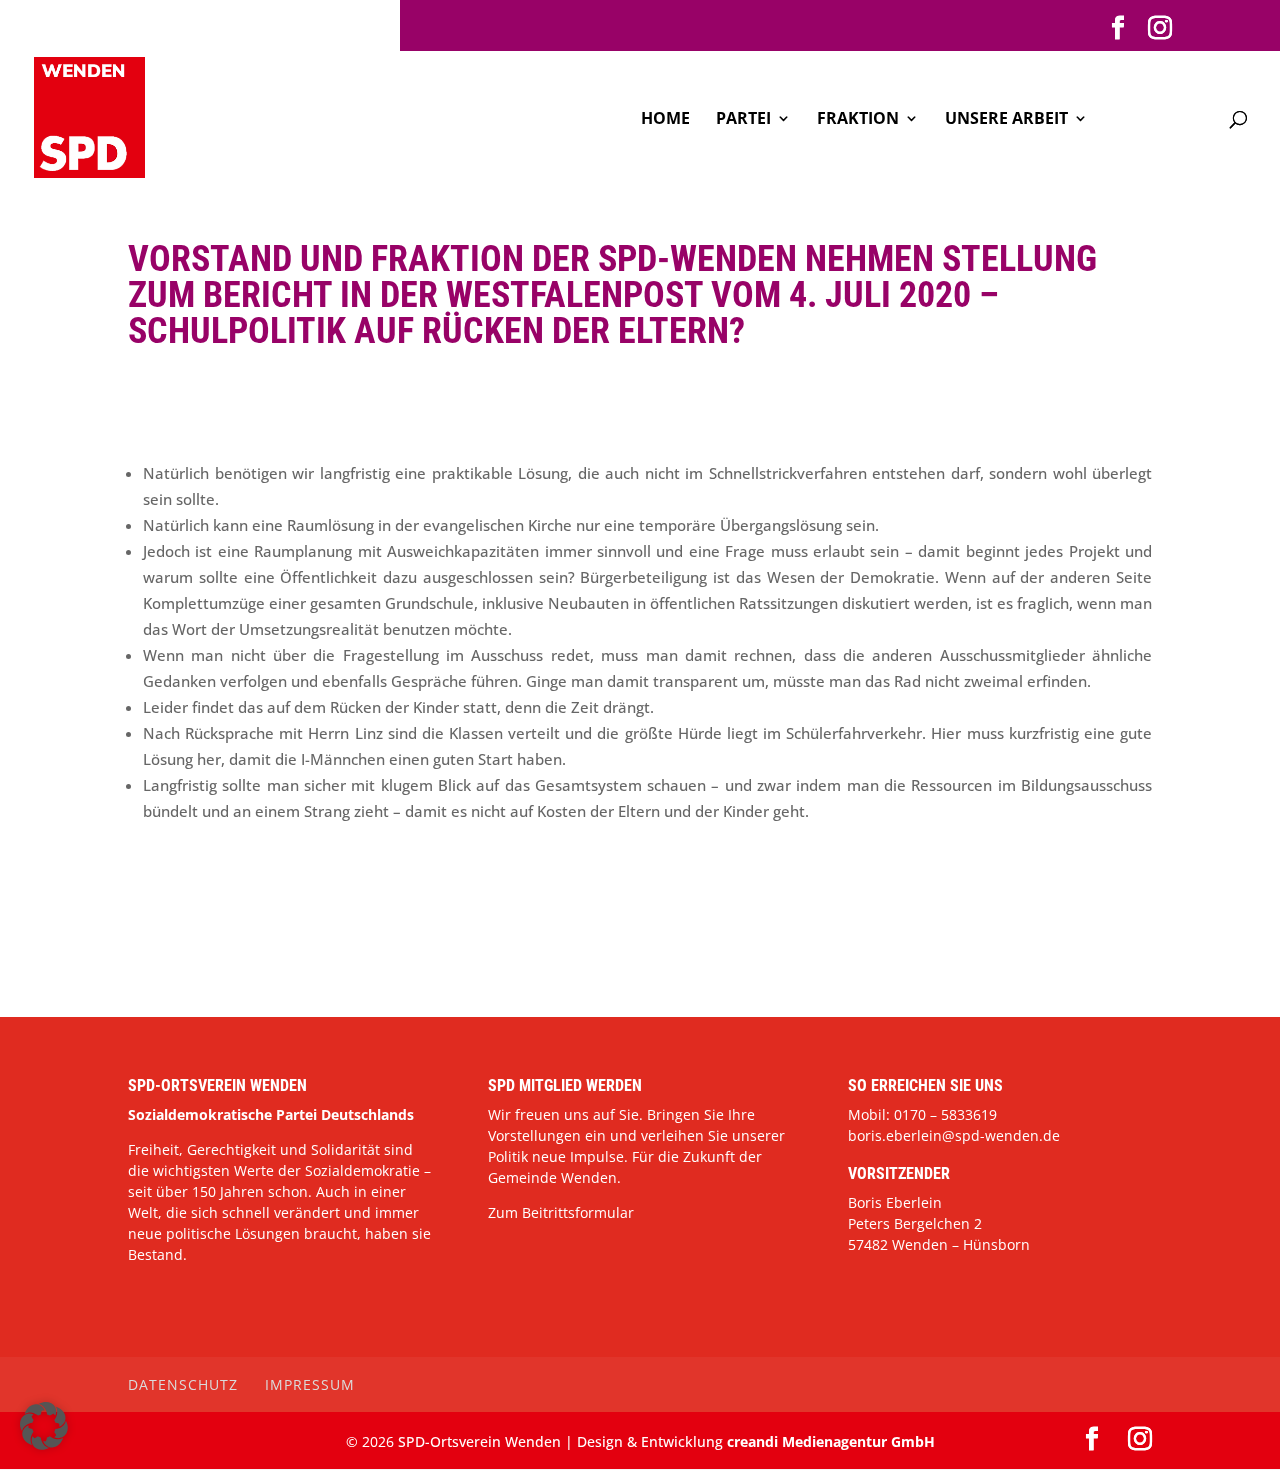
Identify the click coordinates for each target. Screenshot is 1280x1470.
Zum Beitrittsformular (561, 1212)
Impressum (310, 1384)
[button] (44, 1426)
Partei (743, 120)
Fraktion (858, 120)
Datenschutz (183, 1384)
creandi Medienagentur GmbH (831, 1441)
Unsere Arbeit (1006, 120)
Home (665, 120)
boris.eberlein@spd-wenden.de (954, 1135)
